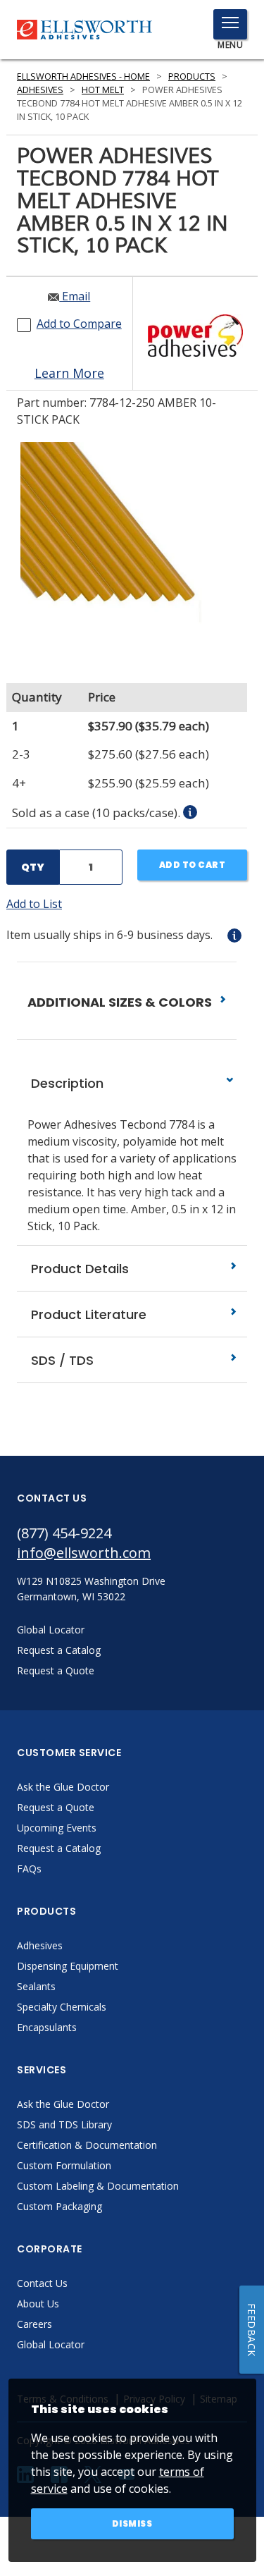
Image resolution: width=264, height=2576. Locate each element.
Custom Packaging (59, 2206)
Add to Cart (193, 865)
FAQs (29, 1869)
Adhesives (40, 90)
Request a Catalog (59, 1848)
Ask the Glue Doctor (63, 1787)
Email (75, 296)
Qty (33, 867)
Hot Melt (103, 90)
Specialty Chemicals (62, 2007)
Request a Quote (56, 1807)
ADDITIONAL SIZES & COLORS (121, 1002)
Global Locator (51, 2344)
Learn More (69, 373)
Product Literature (87, 1314)
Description (65, 1083)
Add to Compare (79, 324)
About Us (38, 2304)
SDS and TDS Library (64, 2124)
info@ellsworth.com (84, 1553)
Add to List (34, 904)
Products (192, 76)
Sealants (36, 1986)
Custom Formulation (64, 2165)
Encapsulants (47, 2027)
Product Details (78, 1269)
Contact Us (42, 2283)
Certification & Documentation (87, 2145)
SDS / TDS (61, 1360)
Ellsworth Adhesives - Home (83, 76)
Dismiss (132, 2523)
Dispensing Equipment (68, 1966)
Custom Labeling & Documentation (98, 2186)
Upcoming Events (57, 1828)
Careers (34, 2324)
